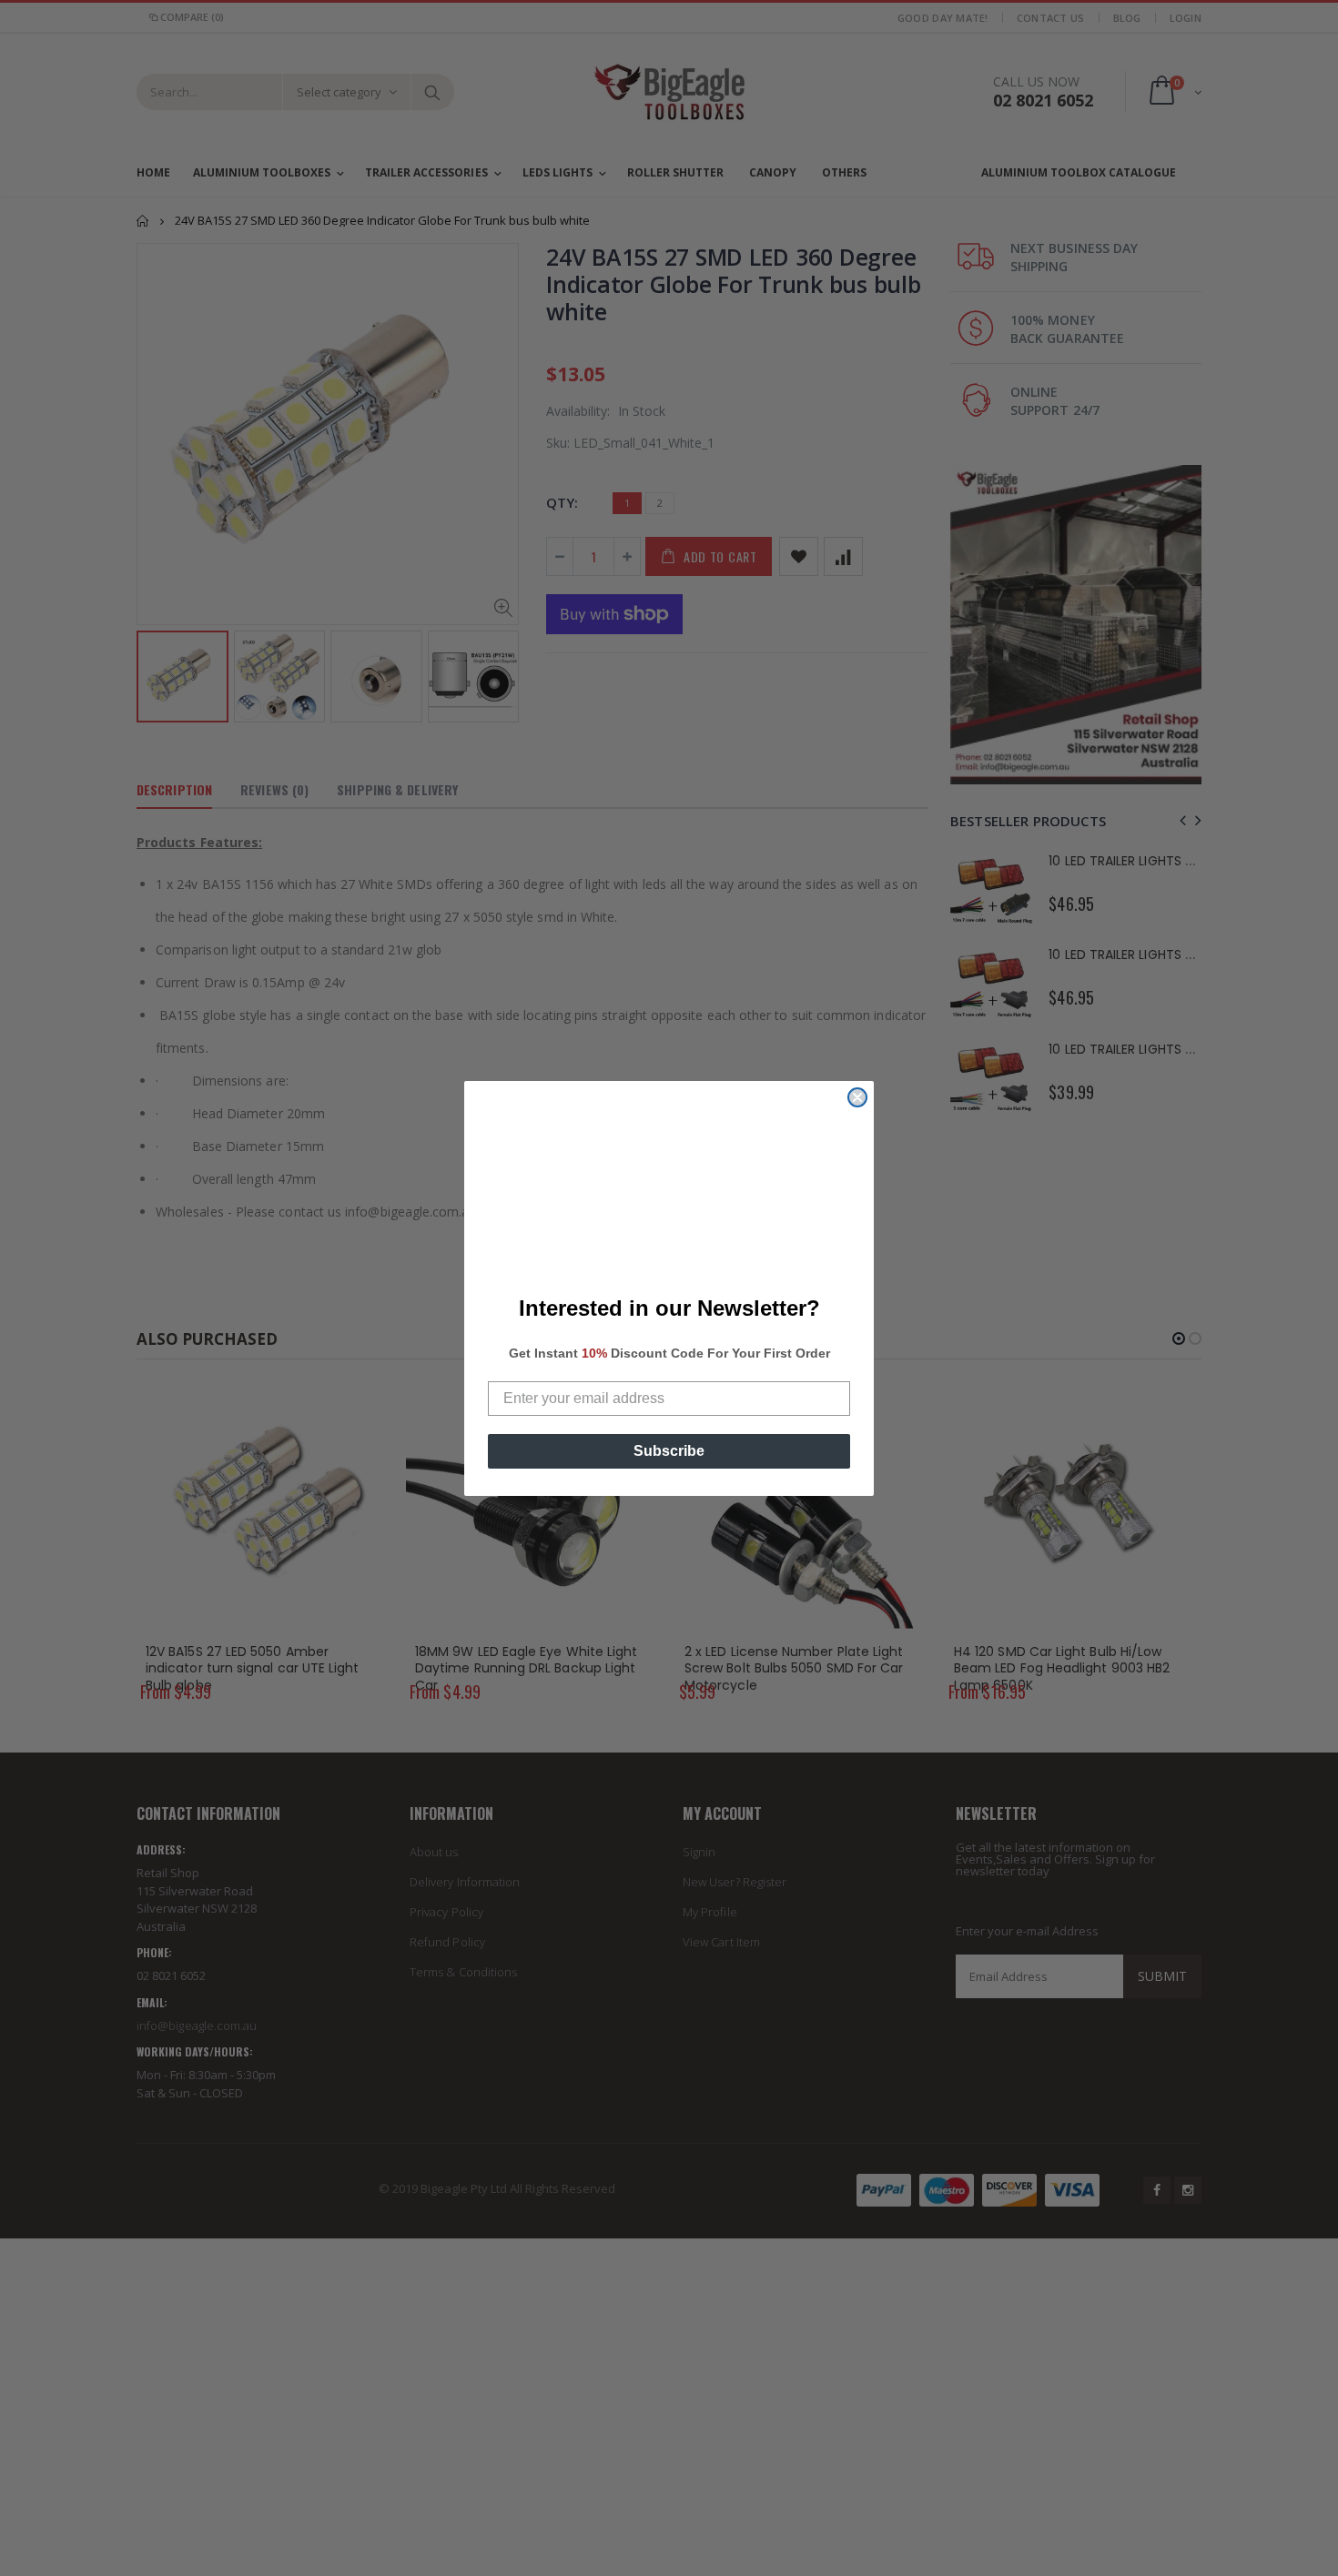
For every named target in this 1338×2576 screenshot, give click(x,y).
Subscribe (669, 1451)
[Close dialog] (857, 1097)
